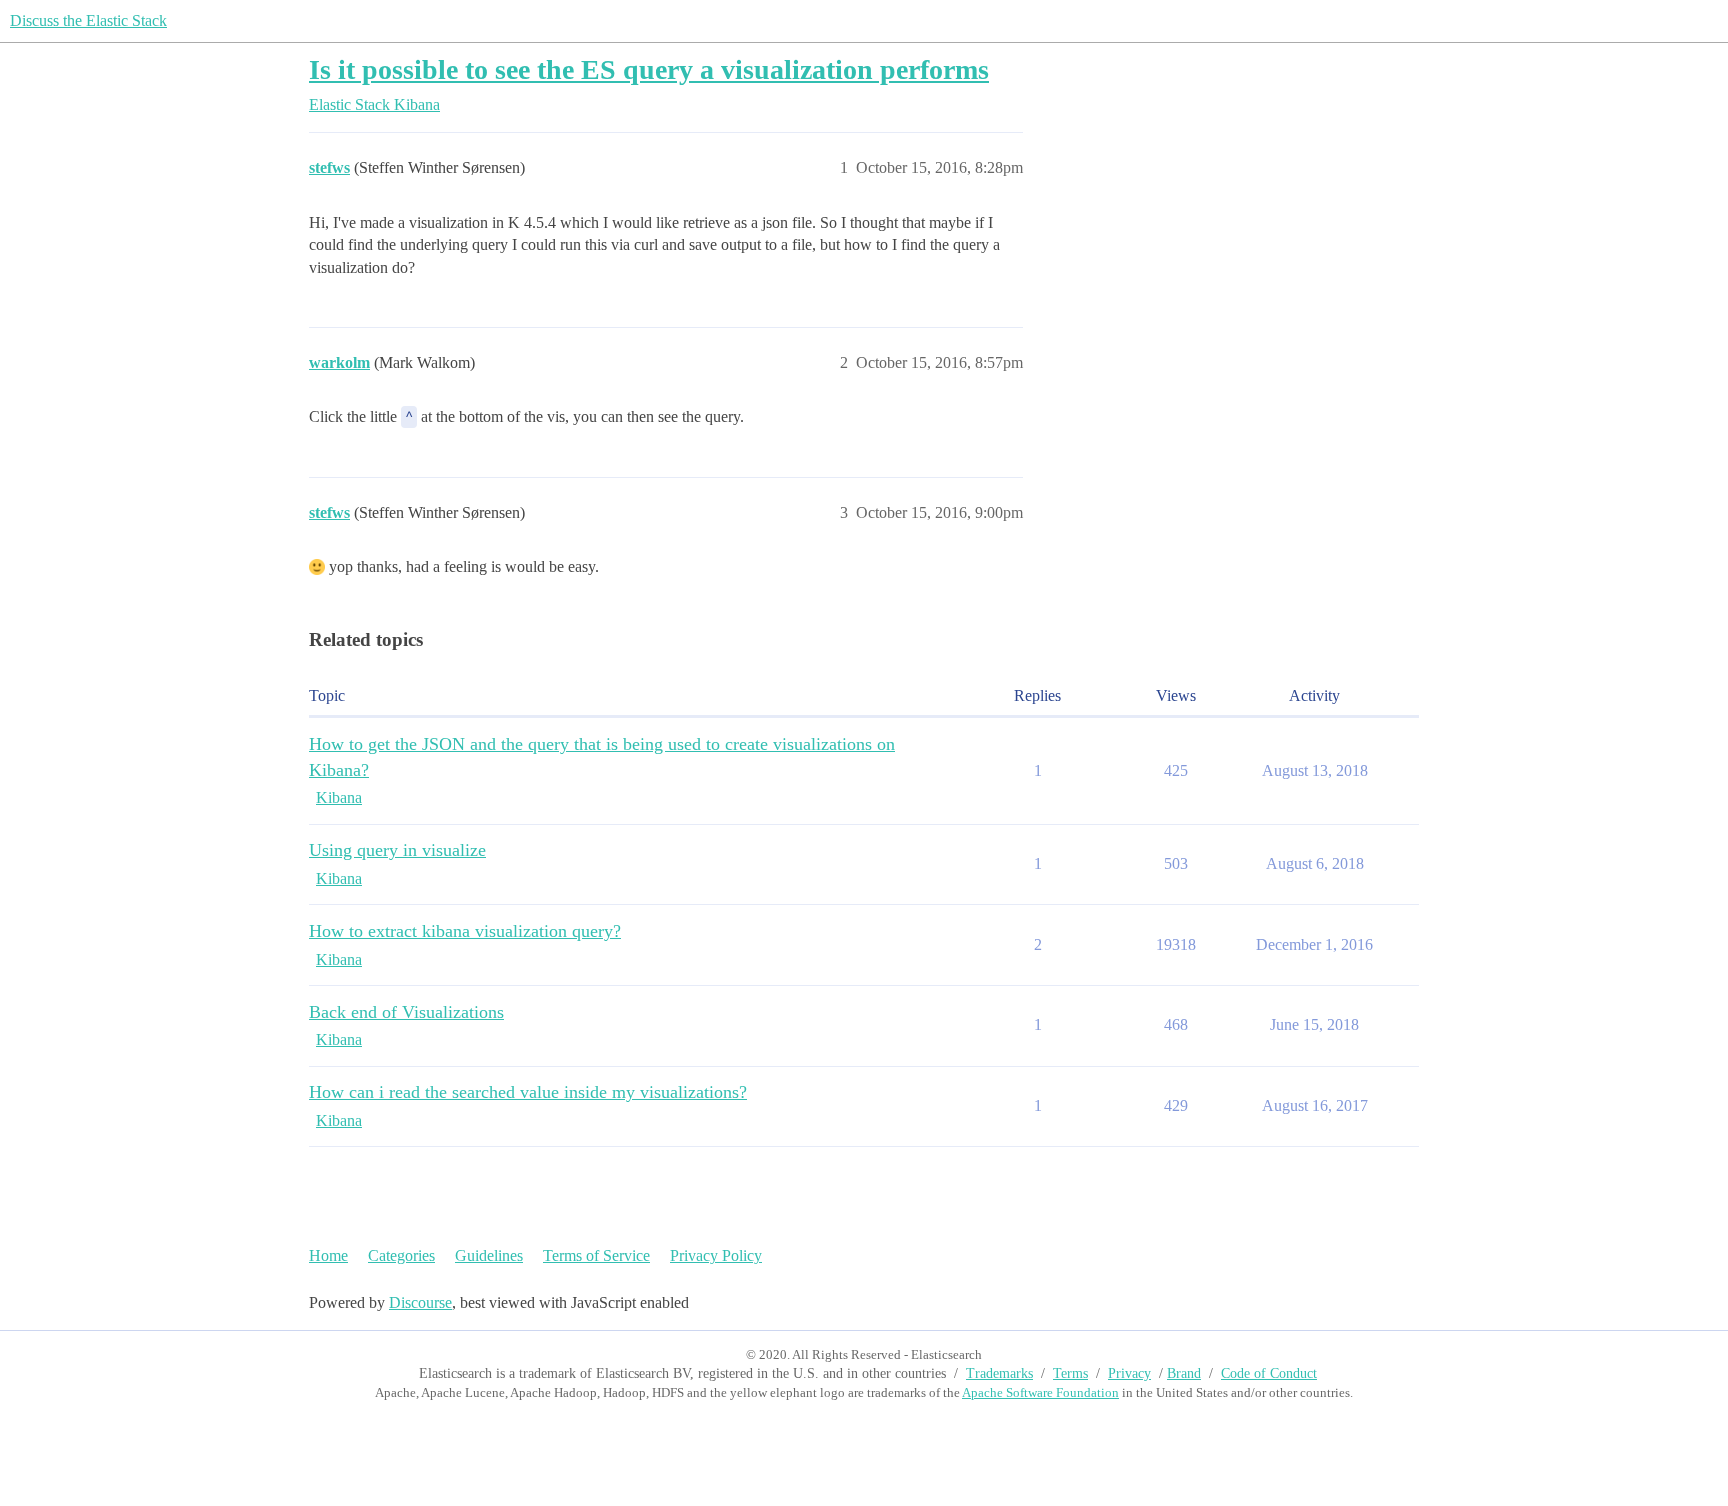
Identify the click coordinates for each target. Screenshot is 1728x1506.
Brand (1184, 1373)
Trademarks (999, 1373)
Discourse (420, 1302)
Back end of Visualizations (406, 1012)
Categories (401, 1255)
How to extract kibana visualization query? (465, 931)
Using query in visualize (397, 850)
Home (328, 1255)
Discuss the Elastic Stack (88, 20)
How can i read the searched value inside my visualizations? (528, 1092)
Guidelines (489, 1255)
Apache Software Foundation (1040, 1392)
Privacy (1129, 1373)
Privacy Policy (716, 1255)
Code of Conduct (1269, 1373)
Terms (1070, 1373)
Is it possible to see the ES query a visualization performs (649, 69)
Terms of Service (596, 1255)
